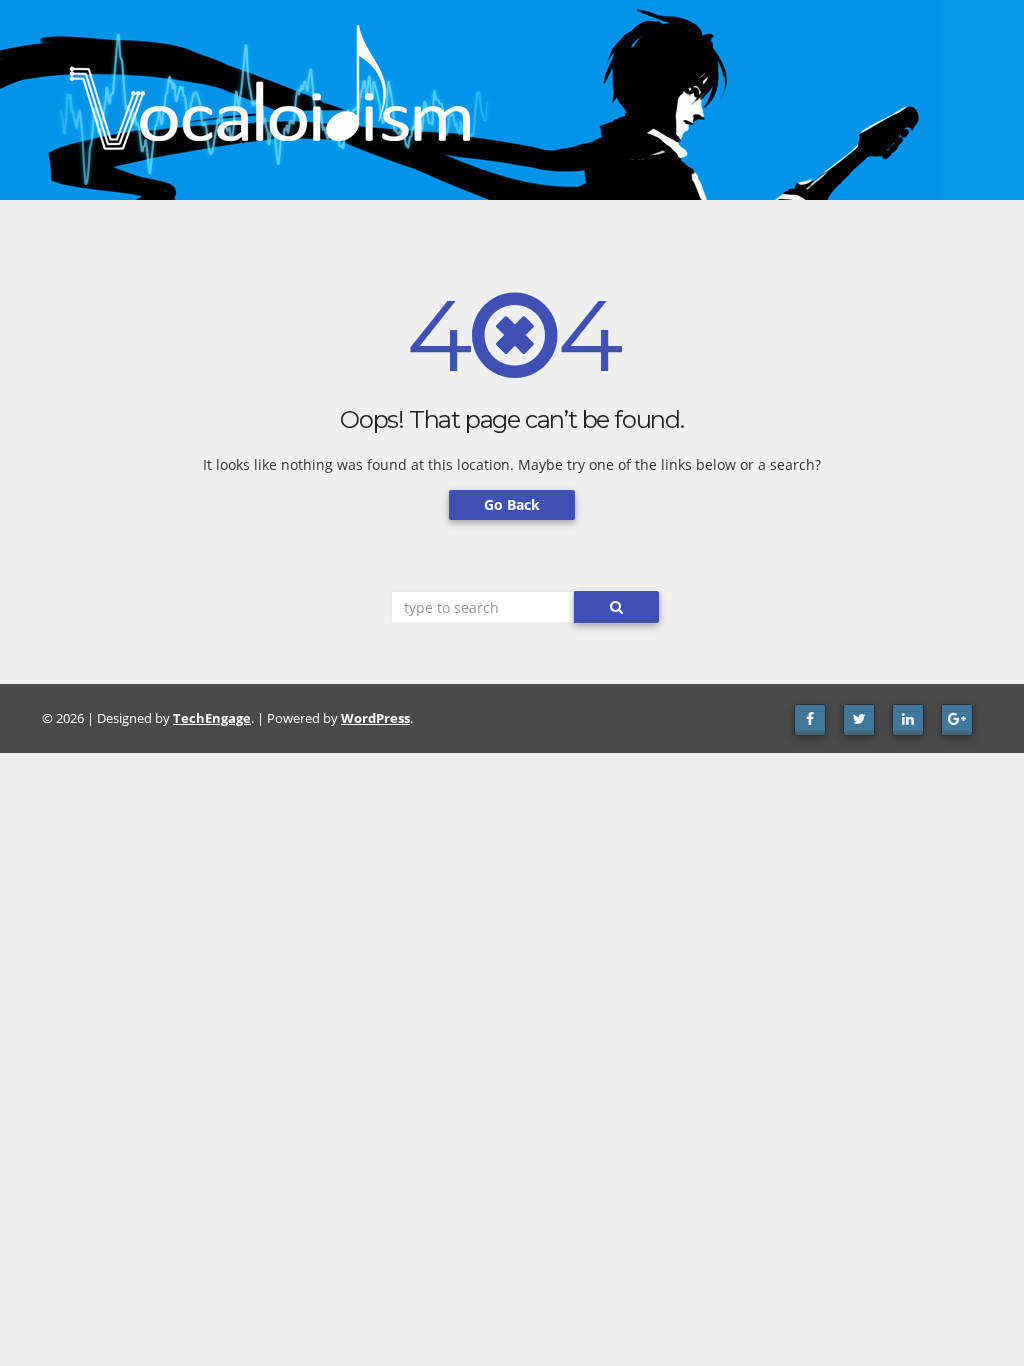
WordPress (375, 718)
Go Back (512, 504)
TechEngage (212, 718)
